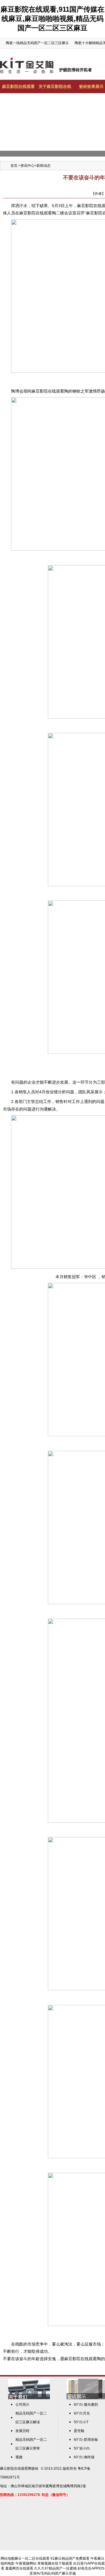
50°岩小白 (82, 2448)
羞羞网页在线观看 (19, 2568)
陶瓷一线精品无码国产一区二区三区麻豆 (37, 43)
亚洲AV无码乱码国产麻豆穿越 (53, 2573)
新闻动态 (43, 166)
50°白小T (81, 2422)
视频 (19, 2457)
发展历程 (22, 2431)
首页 (14, 166)
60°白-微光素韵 (86, 2405)
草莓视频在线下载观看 (55, 2563)
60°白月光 (82, 2413)
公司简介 (22, 2405)
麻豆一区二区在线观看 (32, 2558)
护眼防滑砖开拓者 (76, 70)
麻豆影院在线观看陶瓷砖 (19, 2469)
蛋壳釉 (79, 2431)
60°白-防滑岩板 (86, 2440)
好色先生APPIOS (91, 2568)
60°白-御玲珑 (84, 2457)
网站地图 (8, 2558)
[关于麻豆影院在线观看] (29, 2398)
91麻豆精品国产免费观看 (70, 2558)
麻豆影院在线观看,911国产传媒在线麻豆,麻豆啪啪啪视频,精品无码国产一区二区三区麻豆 (52, 19)
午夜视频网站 (26, 2563)
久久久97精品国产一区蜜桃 (55, 2568)
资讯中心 (27, 166)
